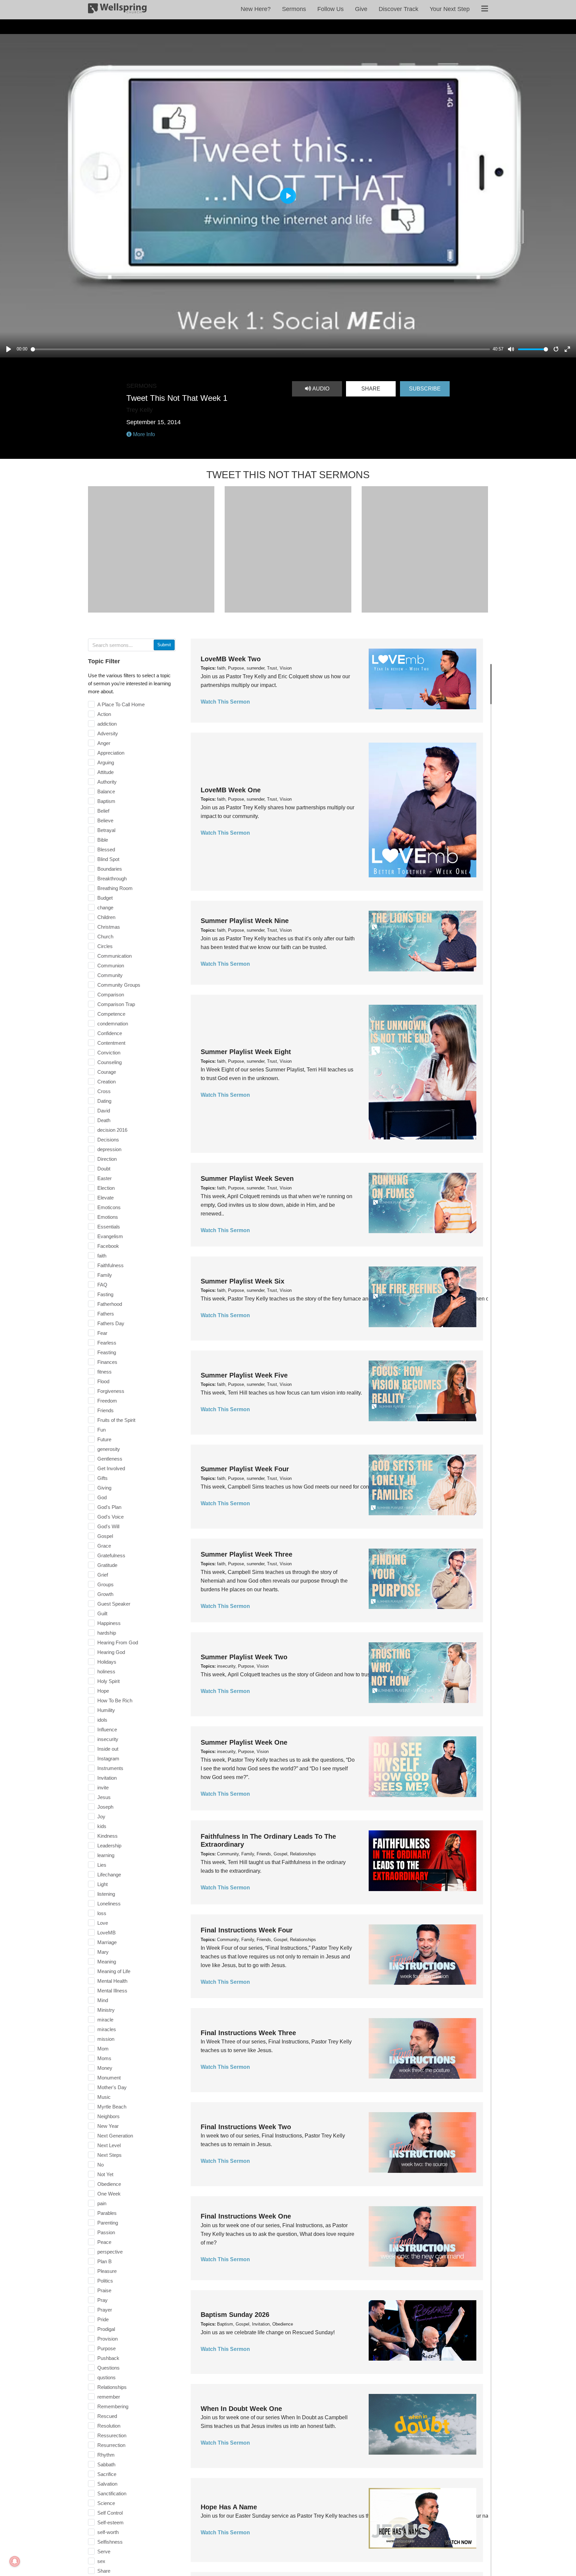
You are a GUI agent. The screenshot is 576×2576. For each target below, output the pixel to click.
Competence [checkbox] (111, 1014)
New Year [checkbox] (108, 2126)
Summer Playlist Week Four (245, 1469)
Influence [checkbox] (107, 1730)
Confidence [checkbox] (110, 1033)
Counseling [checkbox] (109, 1062)
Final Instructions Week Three (248, 2033)
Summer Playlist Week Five (244, 1375)
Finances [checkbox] (107, 1362)
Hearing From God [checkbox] (118, 1642)
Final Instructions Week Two (246, 2127)
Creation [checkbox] (106, 1082)
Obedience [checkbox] (109, 2184)
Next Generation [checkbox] (115, 2136)
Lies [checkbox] (102, 1865)
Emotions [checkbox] (108, 1217)
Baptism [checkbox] (106, 801)
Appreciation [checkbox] (111, 753)
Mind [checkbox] (103, 2000)
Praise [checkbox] (104, 2290)
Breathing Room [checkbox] (115, 888)
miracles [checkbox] (107, 2029)
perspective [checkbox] (110, 2252)
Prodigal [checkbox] (106, 2329)
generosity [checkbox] (109, 1449)
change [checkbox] (105, 908)
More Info (143, 434)
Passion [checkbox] (106, 2232)
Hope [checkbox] (103, 1691)
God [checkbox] (102, 1497)
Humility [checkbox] (106, 1710)
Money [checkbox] (105, 2068)
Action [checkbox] (104, 714)
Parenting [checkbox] (108, 2223)
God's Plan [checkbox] (109, 1507)
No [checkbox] (100, 2165)
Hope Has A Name (229, 2507)
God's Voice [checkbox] (110, 1517)
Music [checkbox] (104, 2097)
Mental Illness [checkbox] (112, 1991)
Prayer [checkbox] (105, 2310)
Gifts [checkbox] (102, 1478)
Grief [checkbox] (103, 1575)
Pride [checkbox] (103, 2319)
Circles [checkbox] (105, 946)
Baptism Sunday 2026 (235, 2315)
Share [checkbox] (104, 2571)
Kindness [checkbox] (107, 1836)
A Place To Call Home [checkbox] (121, 704)
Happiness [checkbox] (109, 1623)
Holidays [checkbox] (107, 1662)
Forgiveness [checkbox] (111, 1391)
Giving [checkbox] (104, 1488)
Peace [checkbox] (104, 2242)
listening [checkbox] (106, 1894)
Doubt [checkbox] (104, 1169)
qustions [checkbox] (106, 2377)
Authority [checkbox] (107, 782)
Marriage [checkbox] (107, 1942)
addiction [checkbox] (107, 724)
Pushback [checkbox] (108, 2358)
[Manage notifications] (15, 2561)
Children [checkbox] (106, 917)
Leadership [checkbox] (109, 1846)
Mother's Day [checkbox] (112, 2087)
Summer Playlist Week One (244, 1742)
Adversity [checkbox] (108, 733)
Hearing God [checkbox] (111, 1652)
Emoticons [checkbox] (109, 1207)
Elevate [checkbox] (105, 1198)
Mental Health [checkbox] (112, 1981)
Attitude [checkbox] (105, 772)
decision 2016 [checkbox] (112, 1130)
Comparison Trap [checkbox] (116, 1004)
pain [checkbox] (102, 2203)
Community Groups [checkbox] (119, 985)
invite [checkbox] (103, 1788)
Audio (320, 389)
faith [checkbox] (102, 1256)
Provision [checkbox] (107, 2339)
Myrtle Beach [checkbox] (112, 2107)
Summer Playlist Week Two (244, 1657)
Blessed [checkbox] (106, 849)
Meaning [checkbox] (107, 1962)
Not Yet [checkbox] (105, 2174)
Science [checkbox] (106, 2503)
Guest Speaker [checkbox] (114, 1604)
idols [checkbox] (102, 1720)
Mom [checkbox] (103, 2049)
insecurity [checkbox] (108, 1739)
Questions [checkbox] (108, 2368)
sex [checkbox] (101, 2561)
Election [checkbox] (106, 1188)
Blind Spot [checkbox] (108, 859)
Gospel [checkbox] (105, 1536)
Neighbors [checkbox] (108, 2116)
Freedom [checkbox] (107, 1401)
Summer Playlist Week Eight (246, 1052)
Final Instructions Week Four (247, 1930)
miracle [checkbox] (105, 2020)
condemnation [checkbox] (113, 1024)
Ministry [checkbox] (106, 2010)
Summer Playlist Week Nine (245, 921)
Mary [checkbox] (103, 1952)
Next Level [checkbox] (109, 2145)
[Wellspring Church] (117, 10)
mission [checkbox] (106, 2039)
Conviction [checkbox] (109, 1053)
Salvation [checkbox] (107, 2484)
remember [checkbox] (109, 2397)
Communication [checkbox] (114, 956)
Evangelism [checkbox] (110, 1236)
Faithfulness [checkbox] (110, 1265)
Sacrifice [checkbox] (107, 2474)
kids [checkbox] (102, 1826)
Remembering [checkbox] (113, 2406)
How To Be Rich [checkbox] (115, 1700)
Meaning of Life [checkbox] (114, 1971)
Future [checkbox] (104, 1439)
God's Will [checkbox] (108, 1526)
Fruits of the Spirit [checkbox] (116, 1420)
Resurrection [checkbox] (111, 2445)
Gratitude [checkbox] (107, 1565)
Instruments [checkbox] (110, 1768)
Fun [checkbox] (101, 1430)
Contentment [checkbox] (111, 1043)
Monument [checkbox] (109, 2078)
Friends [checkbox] (105, 1410)
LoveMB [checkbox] (106, 1933)
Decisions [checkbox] (108, 1140)
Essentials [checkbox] (109, 1227)
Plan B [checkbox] (104, 2261)
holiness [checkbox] (106, 1671)
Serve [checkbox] (104, 2551)
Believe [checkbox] (105, 820)
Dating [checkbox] (104, 1101)
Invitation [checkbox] (107, 1778)
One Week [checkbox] (109, 2194)
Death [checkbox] (104, 1120)
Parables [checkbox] (107, 2213)
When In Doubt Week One (241, 2409)
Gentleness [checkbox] (110, 1459)
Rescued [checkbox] (107, 2416)
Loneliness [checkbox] (109, 1904)
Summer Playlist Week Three (246, 1554)
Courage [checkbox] (107, 1072)
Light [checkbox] (102, 1884)
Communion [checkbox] (111, 966)
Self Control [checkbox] (110, 2513)
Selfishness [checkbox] (110, 2542)
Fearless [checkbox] (107, 1343)
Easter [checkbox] (104, 1178)
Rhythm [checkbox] (106, 2455)
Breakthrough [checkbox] (112, 879)
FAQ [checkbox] (102, 1285)
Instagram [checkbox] (108, 1759)
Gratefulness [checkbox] (111, 1555)
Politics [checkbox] (105, 2281)
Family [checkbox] (105, 1275)
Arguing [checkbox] (106, 762)
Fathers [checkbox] (106, 1314)
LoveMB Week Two (231, 659)
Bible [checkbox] (103, 840)
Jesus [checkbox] (104, 1797)
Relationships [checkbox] (112, 2387)
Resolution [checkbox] (109, 2426)
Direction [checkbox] (107, 1159)
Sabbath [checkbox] (106, 2464)
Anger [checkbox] (104, 743)
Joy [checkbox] (101, 1817)
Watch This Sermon (225, 702)
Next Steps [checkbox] (109, 2155)
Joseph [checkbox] (105, 1807)
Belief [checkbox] (103, 811)
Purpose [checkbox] (106, 2348)
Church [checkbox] (105, 937)
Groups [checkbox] (105, 1584)
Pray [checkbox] (102, 2300)
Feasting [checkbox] (107, 1352)
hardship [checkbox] (107, 1633)
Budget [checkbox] (105, 898)
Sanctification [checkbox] (112, 2493)
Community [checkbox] (110, 975)
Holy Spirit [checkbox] (108, 1681)
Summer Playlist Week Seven (247, 1178)
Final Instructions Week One (246, 2216)
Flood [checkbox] (103, 1381)
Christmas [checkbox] (109, 927)
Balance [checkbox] (106, 791)
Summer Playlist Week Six (242, 1281)
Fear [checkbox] (102, 1333)
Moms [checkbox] (104, 2058)
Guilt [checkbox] (102, 1613)
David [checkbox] (104, 1111)
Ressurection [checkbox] (112, 2435)
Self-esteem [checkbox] (110, 2522)
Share (371, 389)
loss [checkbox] (102, 1913)
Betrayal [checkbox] (106, 830)
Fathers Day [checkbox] (111, 1323)
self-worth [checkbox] (108, 2532)
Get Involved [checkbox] (111, 1468)
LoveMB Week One (231, 790)
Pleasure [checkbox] (107, 2271)
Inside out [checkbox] (108, 1749)
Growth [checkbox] (105, 1594)
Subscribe (425, 389)
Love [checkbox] (103, 1923)
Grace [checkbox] (104, 1546)
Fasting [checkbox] (105, 1294)
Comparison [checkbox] (111, 995)
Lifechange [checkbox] (109, 1875)
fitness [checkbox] (104, 1372)
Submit (164, 645)
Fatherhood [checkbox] (110, 1304)
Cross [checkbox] (104, 1091)
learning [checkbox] (106, 1855)
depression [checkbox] (109, 1149)
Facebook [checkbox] (108, 1246)
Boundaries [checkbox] (110, 869)
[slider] (260, 349)
